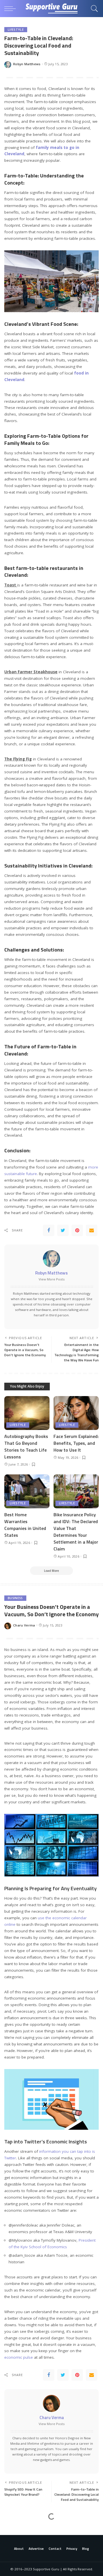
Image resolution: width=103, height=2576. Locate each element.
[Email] (92, 1230)
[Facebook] (49, 1230)
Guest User (22, 2554)
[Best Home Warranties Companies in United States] (27, 1491)
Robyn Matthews (27, 64)
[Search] (93, 9)
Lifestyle (16, 30)
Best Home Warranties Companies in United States (25, 1525)
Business (15, 1598)
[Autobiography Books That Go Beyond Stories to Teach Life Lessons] (27, 1413)
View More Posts (52, 1279)
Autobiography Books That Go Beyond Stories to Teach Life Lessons (26, 1446)
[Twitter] (63, 1230)
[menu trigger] (11, 9)
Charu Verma (24, 1625)
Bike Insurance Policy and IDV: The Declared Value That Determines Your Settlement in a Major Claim (76, 1532)
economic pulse (19, 2357)
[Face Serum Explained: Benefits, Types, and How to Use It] (76, 1413)
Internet (16, 2528)
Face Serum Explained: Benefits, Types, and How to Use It (76, 1443)
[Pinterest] (77, 1230)
